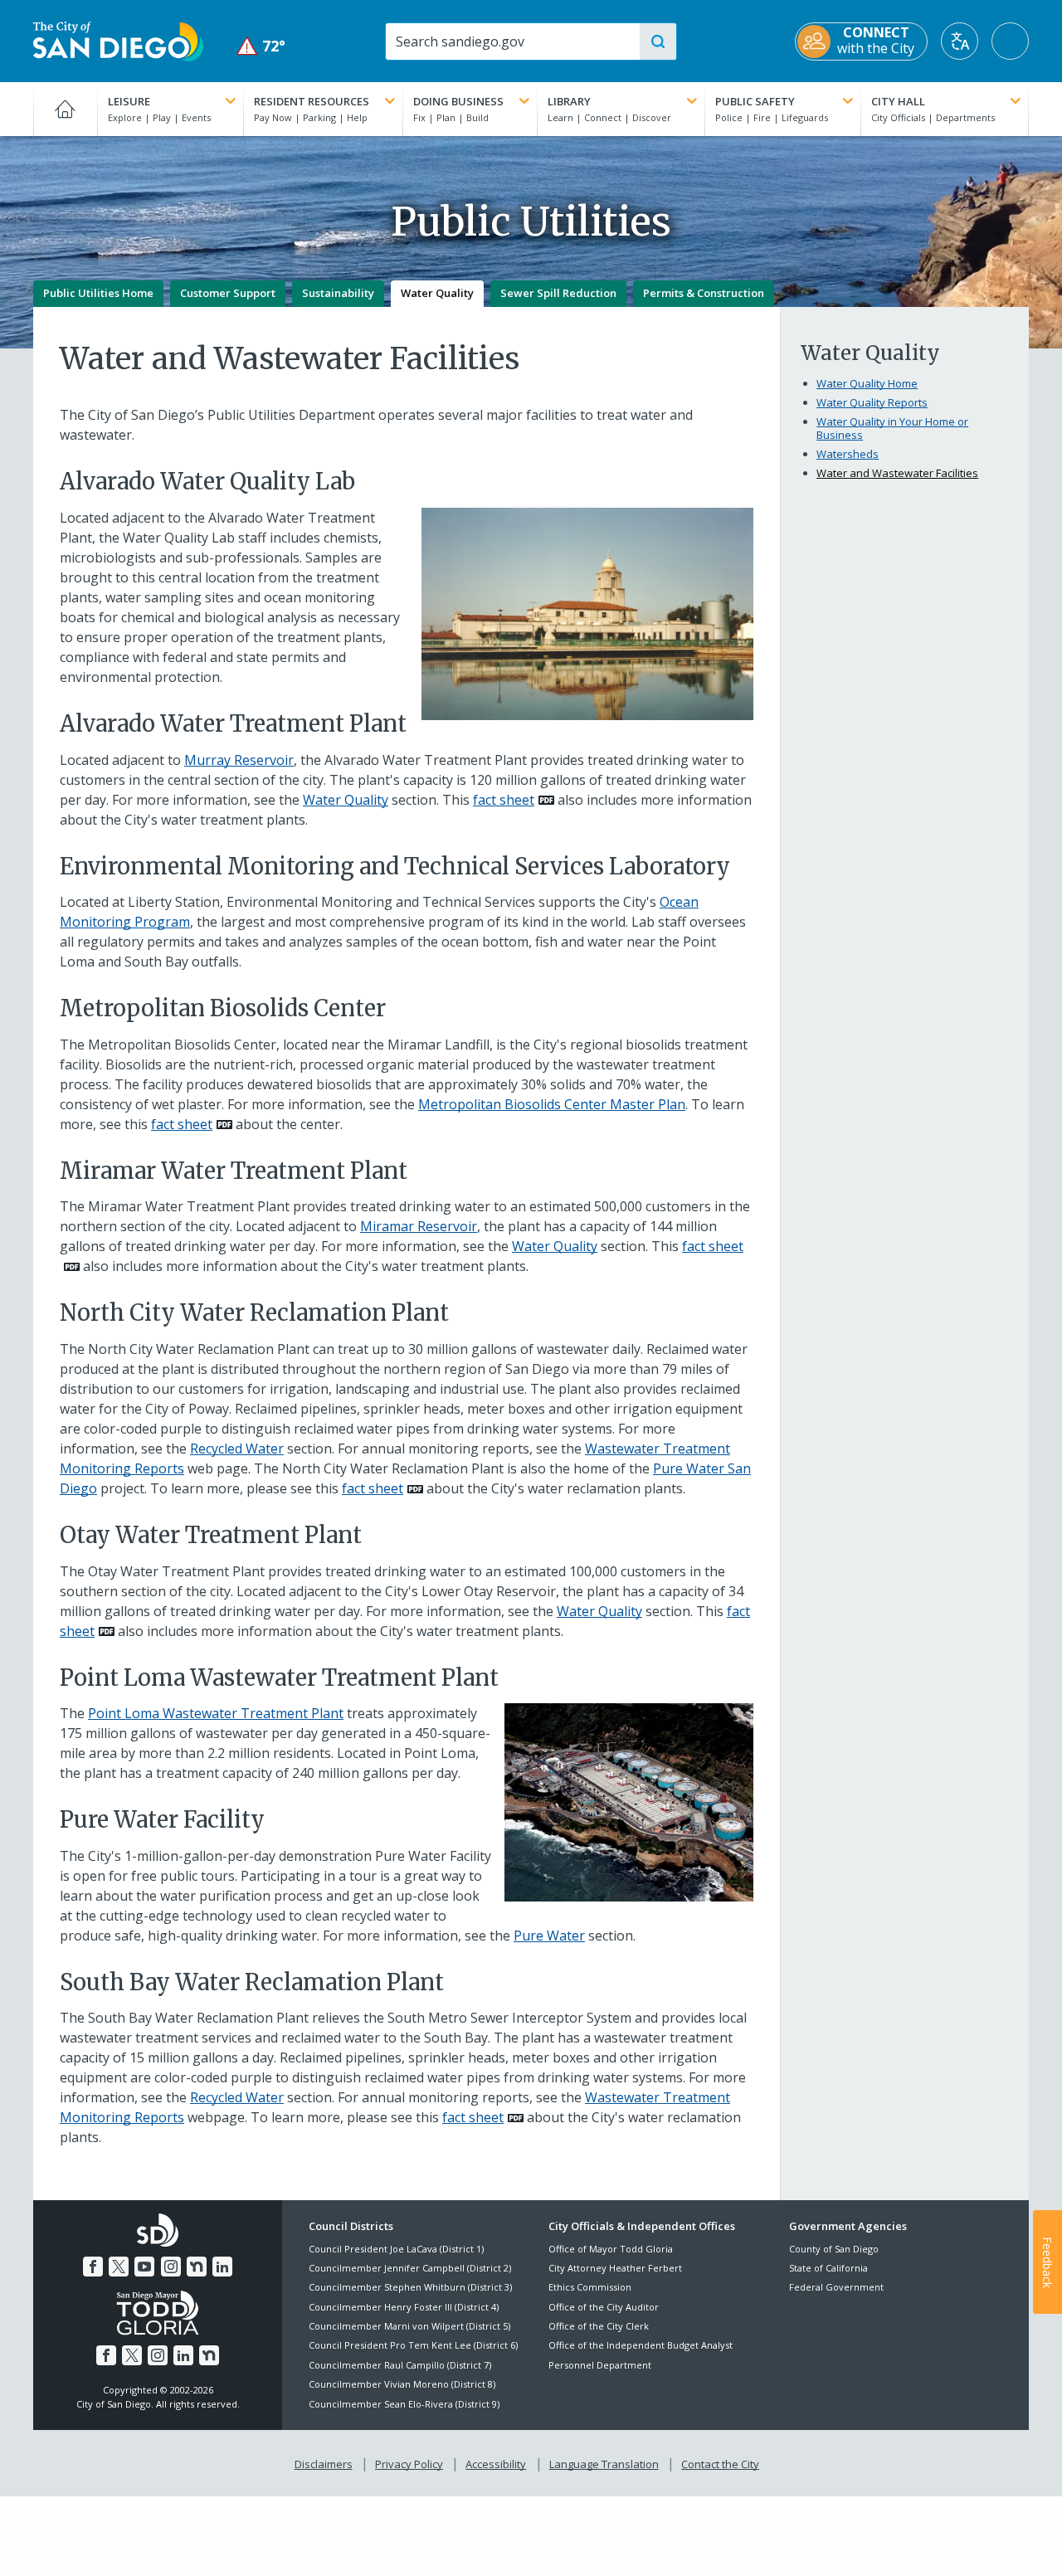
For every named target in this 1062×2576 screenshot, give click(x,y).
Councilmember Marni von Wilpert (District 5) (409, 2326)
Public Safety (755, 101)
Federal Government (836, 2287)
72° (261, 46)
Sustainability (338, 293)
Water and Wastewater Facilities (897, 473)
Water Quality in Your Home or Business (892, 428)
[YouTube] (144, 2267)
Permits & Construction (704, 293)
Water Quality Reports (872, 402)
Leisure (129, 101)
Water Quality (437, 293)
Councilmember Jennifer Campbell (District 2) (410, 2268)
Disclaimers (324, 2464)
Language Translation (604, 2464)
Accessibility (496, 2464)
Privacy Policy (409, 2464)
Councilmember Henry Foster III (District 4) (404, 2307)
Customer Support (228, 293)
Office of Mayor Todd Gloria (611, 2249)
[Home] (65, 109)
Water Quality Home (867, 383)
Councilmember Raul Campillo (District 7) (400, 2365)
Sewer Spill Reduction (558, 293)
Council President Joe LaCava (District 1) (396, 2249)
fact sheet (504, 800)
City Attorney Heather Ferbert (615, 2268)
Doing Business (458, 101)
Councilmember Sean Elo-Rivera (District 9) (404, 2404)
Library (569, 101)
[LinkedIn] (222, 2267)
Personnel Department (600, 2365)
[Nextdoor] (197, 2267)
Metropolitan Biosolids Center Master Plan (552, 1104)
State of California (828, 2268)
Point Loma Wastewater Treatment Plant (216, 1713)
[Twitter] (119, 2267)
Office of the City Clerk (599, 2326)
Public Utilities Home (98, 293)
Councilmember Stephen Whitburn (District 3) (410, 2287)
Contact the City (720, 2464)
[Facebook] (93, 2267)
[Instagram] (171, 2267)
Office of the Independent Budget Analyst (641, 2345)
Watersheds (848, 454)
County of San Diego (834, 2249)
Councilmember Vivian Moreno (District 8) (402, 2384)
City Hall (898, 101)
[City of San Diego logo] (118, 40)
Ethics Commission (590, 2287)
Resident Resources (312, 101)
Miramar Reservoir (419, 1226)
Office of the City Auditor (604, 2307)
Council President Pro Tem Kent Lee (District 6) (413, 2345)
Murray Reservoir (239, 760)
